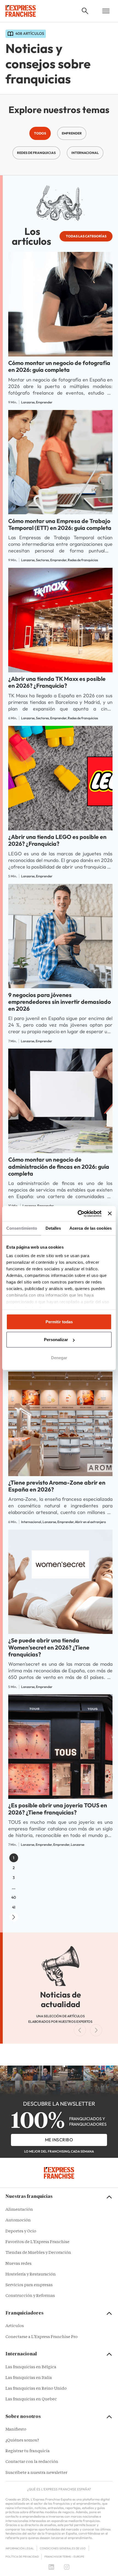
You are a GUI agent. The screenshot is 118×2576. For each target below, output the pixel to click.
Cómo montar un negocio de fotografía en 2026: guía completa (59, 366)
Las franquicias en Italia (29, 2378)
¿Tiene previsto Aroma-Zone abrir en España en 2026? (57, 1486)
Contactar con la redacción (32, 2462)
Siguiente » (14, 1917)
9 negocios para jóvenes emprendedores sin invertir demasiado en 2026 (60, 1002)
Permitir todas (59, 1322)
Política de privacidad (22, 2557)
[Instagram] (67, 2567)
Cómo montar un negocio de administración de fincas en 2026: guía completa (59, 1166)
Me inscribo (59, 2140)
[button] (85, 11)
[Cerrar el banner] (110, 1213)
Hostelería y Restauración (31, 2275)
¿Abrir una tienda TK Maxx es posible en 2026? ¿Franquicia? (57, 682)
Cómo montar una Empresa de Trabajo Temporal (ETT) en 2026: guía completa (60, 524)
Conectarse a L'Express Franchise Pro (42, 2337)
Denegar (59, 1358)
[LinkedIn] (51, 2567)
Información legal (20, 2548)
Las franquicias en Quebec (31, 2399)
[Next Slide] (96, 2030)
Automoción (18, 2220)
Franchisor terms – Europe (64, 2557)
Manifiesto (16, 2430)
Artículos (15, 2326)
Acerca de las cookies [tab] (91, 1228)
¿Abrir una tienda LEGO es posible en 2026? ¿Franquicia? (57, 840)
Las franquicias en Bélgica (31, 2367)
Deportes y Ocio (21, 2231)
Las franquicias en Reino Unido (36, 2389)
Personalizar (56, 1340)
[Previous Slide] (80, 2030)
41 (14, 1907)
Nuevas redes (19, 2264)
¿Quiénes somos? (22, 2441)
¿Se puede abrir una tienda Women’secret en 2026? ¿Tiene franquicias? (49, 1647)
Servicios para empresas (29, 2285)
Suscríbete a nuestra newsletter (36, 2473)
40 (14, 1897)
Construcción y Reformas (30, 2296)
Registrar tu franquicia (28, 2451)
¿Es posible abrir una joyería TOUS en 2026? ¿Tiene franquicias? (58, 1809)
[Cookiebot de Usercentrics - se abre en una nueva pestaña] (78, 1213)
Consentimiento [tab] (22, 1228)
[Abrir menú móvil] (106, 11)
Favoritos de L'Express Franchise (37, 2242)
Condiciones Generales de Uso (63, 2548)
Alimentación (19, 2210)
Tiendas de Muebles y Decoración (38, 2253)
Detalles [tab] (53, 1228)
